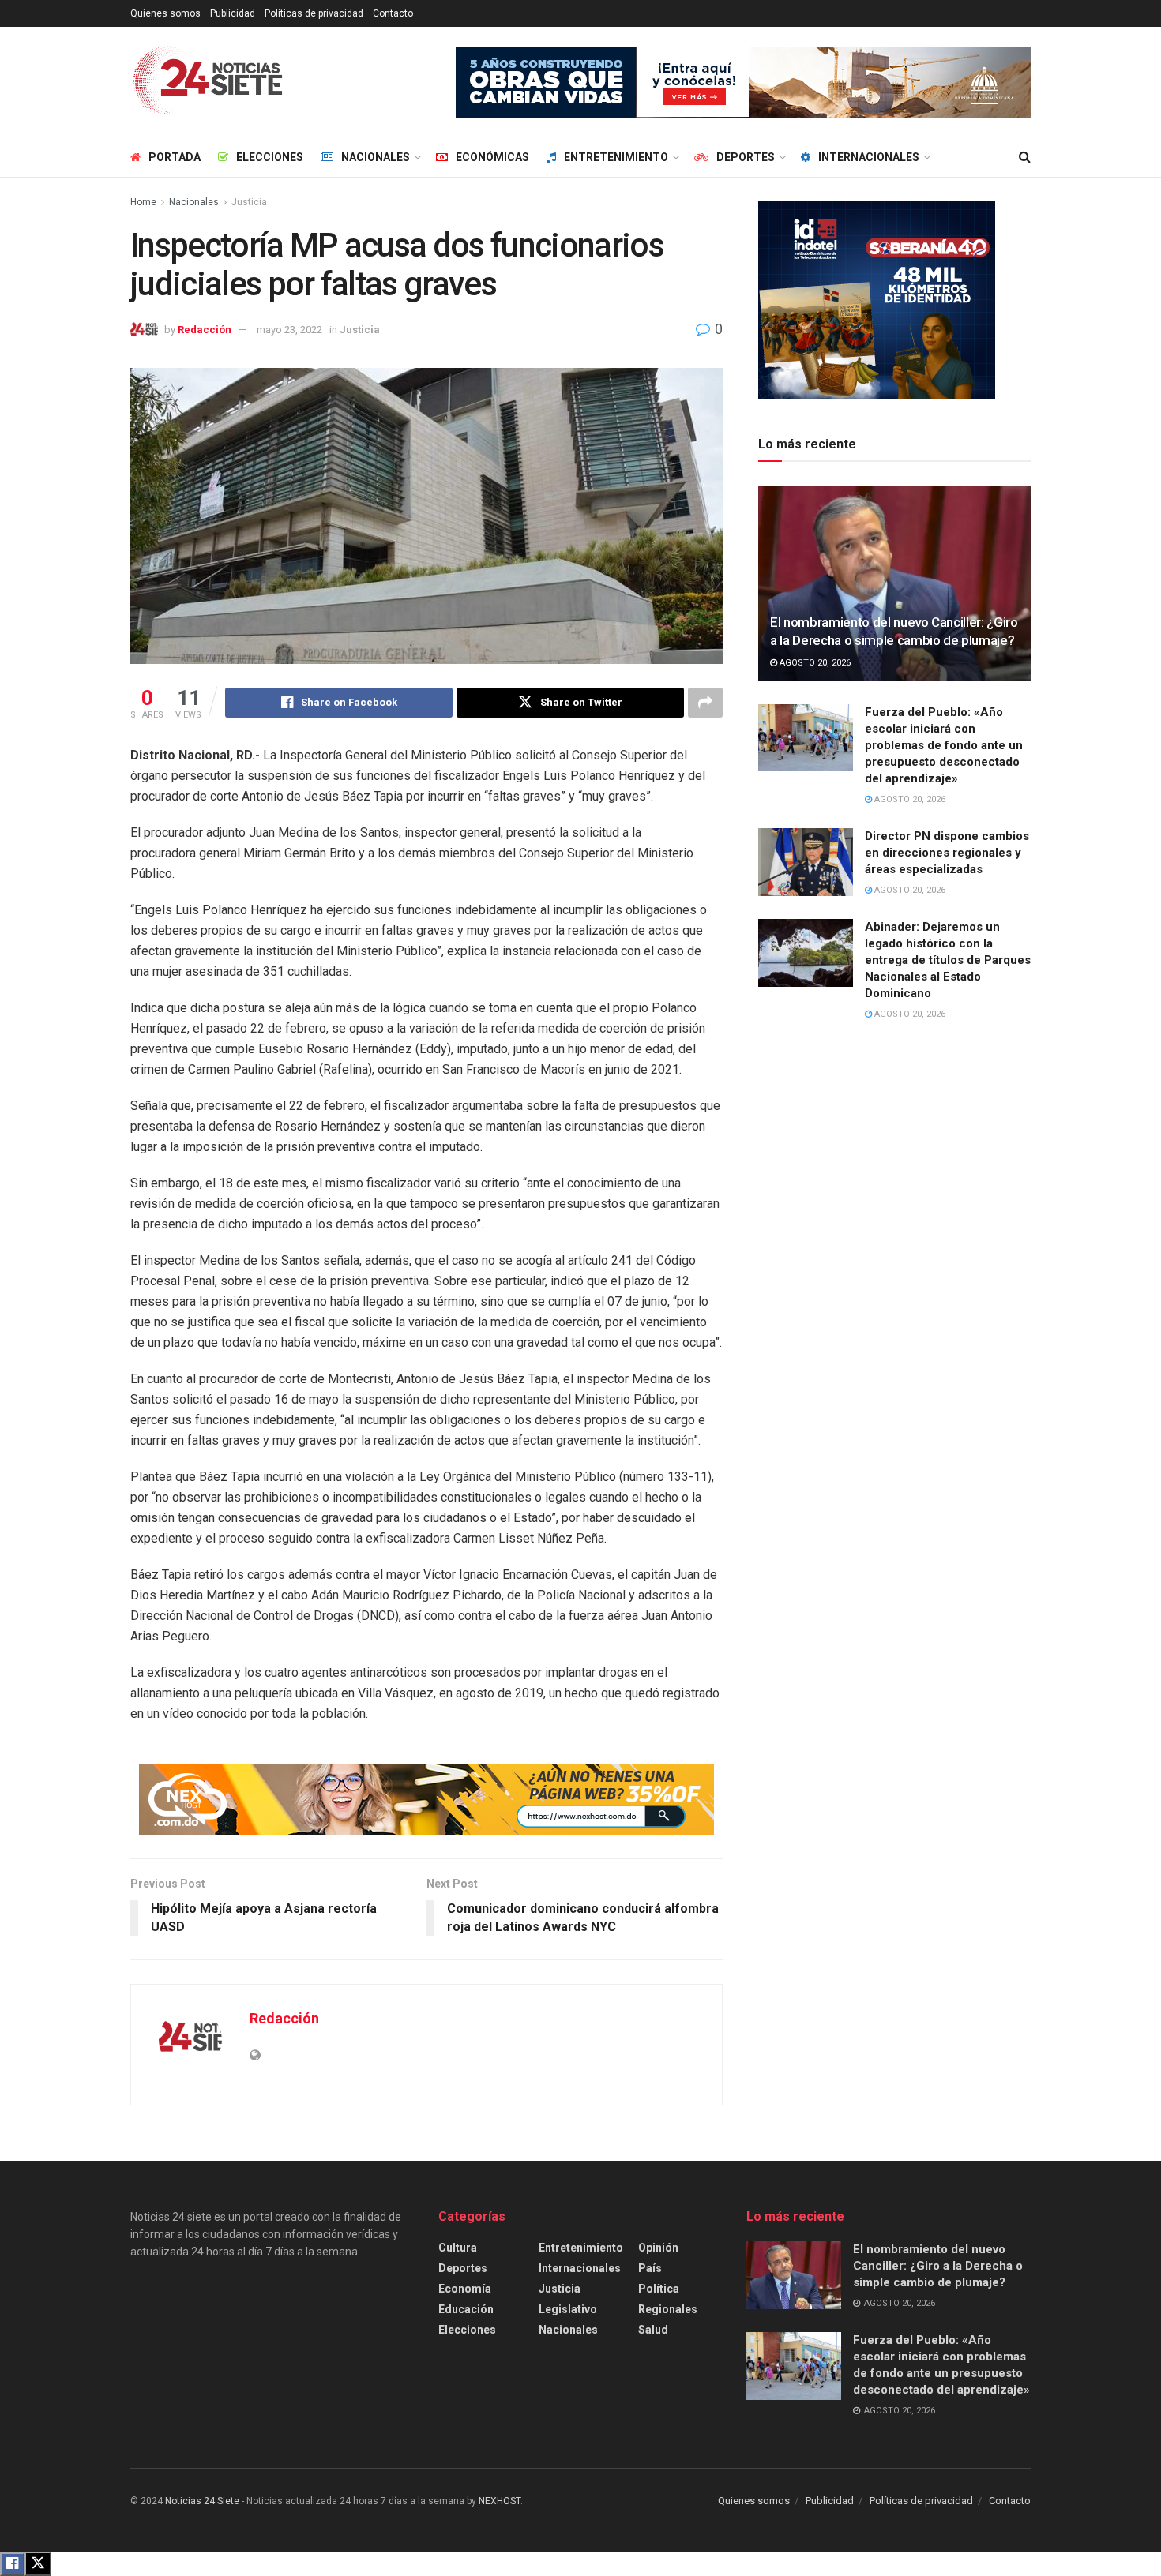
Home (143, 202)
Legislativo (568, 2309)
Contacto (393, 13)
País (650, 2268)
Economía (465, 2289)
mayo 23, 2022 (289, 330)
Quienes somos (165, 13)
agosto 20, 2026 (814, 663)
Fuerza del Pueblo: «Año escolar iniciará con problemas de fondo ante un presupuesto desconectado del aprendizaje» (944, 745)
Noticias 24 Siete (202, 2501)
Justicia (249, 202)
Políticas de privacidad (314, 13)
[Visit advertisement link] (743, 82)
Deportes (746, 157)
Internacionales (869, 157)
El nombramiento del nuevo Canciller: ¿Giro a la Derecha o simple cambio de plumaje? (938, 2266)
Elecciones (270, 157)
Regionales (668, 2309)
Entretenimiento (616, 157)
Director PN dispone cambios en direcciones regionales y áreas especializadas (947, 853)
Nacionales (376, 157)
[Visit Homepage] (208, 82)
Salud (653, 2330)
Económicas (492, 157)
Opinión (658, 2248)
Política (659, 2289)
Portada (175, 157)
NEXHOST (500, 2501)
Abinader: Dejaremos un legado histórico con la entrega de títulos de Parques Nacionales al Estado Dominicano (948, 960)
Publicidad (233, 13)
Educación (466, 2309)
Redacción (205, 330)
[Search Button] (1025, 157)
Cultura (458, 2248)
